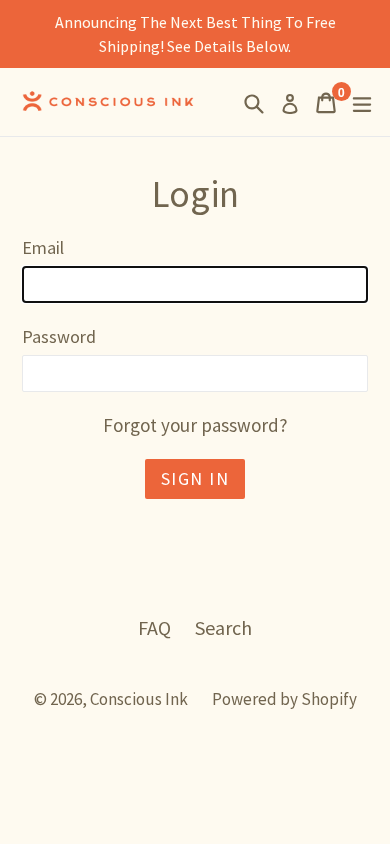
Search (223, 627)
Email (43, 247)
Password (59, 336)
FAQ (154, 627)
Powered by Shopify (284, 699)
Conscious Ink (139, 699)
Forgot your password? (195, 425)
